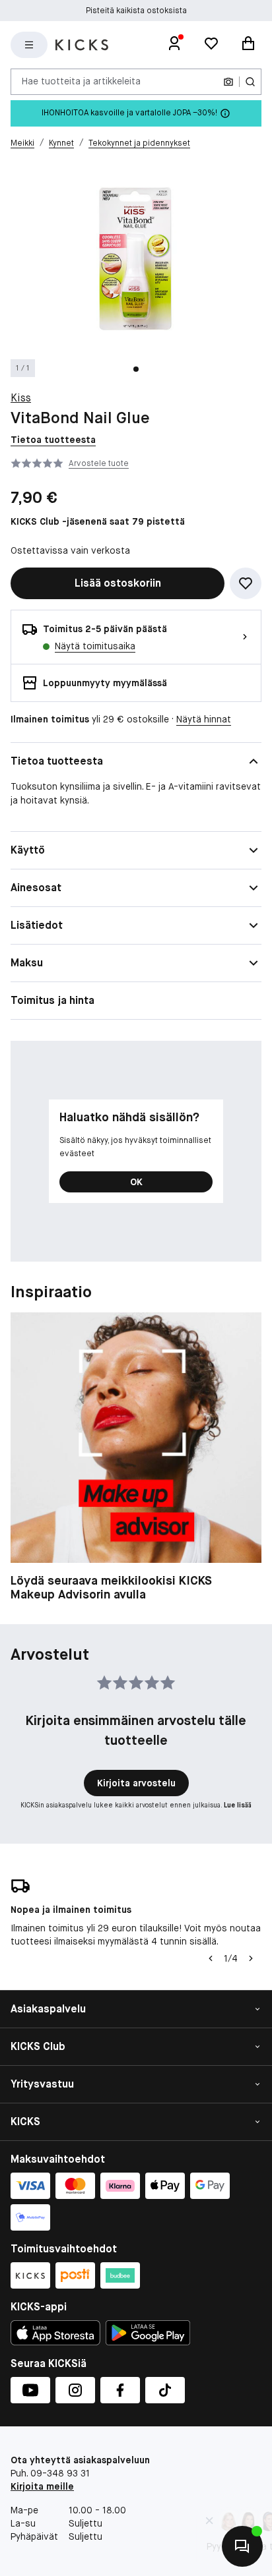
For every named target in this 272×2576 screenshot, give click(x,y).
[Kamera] (228, 82)
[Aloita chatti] (242, 2546)
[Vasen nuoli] (211, 1958)
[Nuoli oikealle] (251, 1958)
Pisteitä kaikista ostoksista (136, 11)
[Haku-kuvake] (250, 82)
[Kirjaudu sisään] (174, 45)
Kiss (21, 398)
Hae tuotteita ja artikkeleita (81, 81)
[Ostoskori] (248, 45)
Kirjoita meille (42, 2486)
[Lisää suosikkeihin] (246, 583)
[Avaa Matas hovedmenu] (29, 45)
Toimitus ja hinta (52, 1000)
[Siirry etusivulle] (82, 45)
